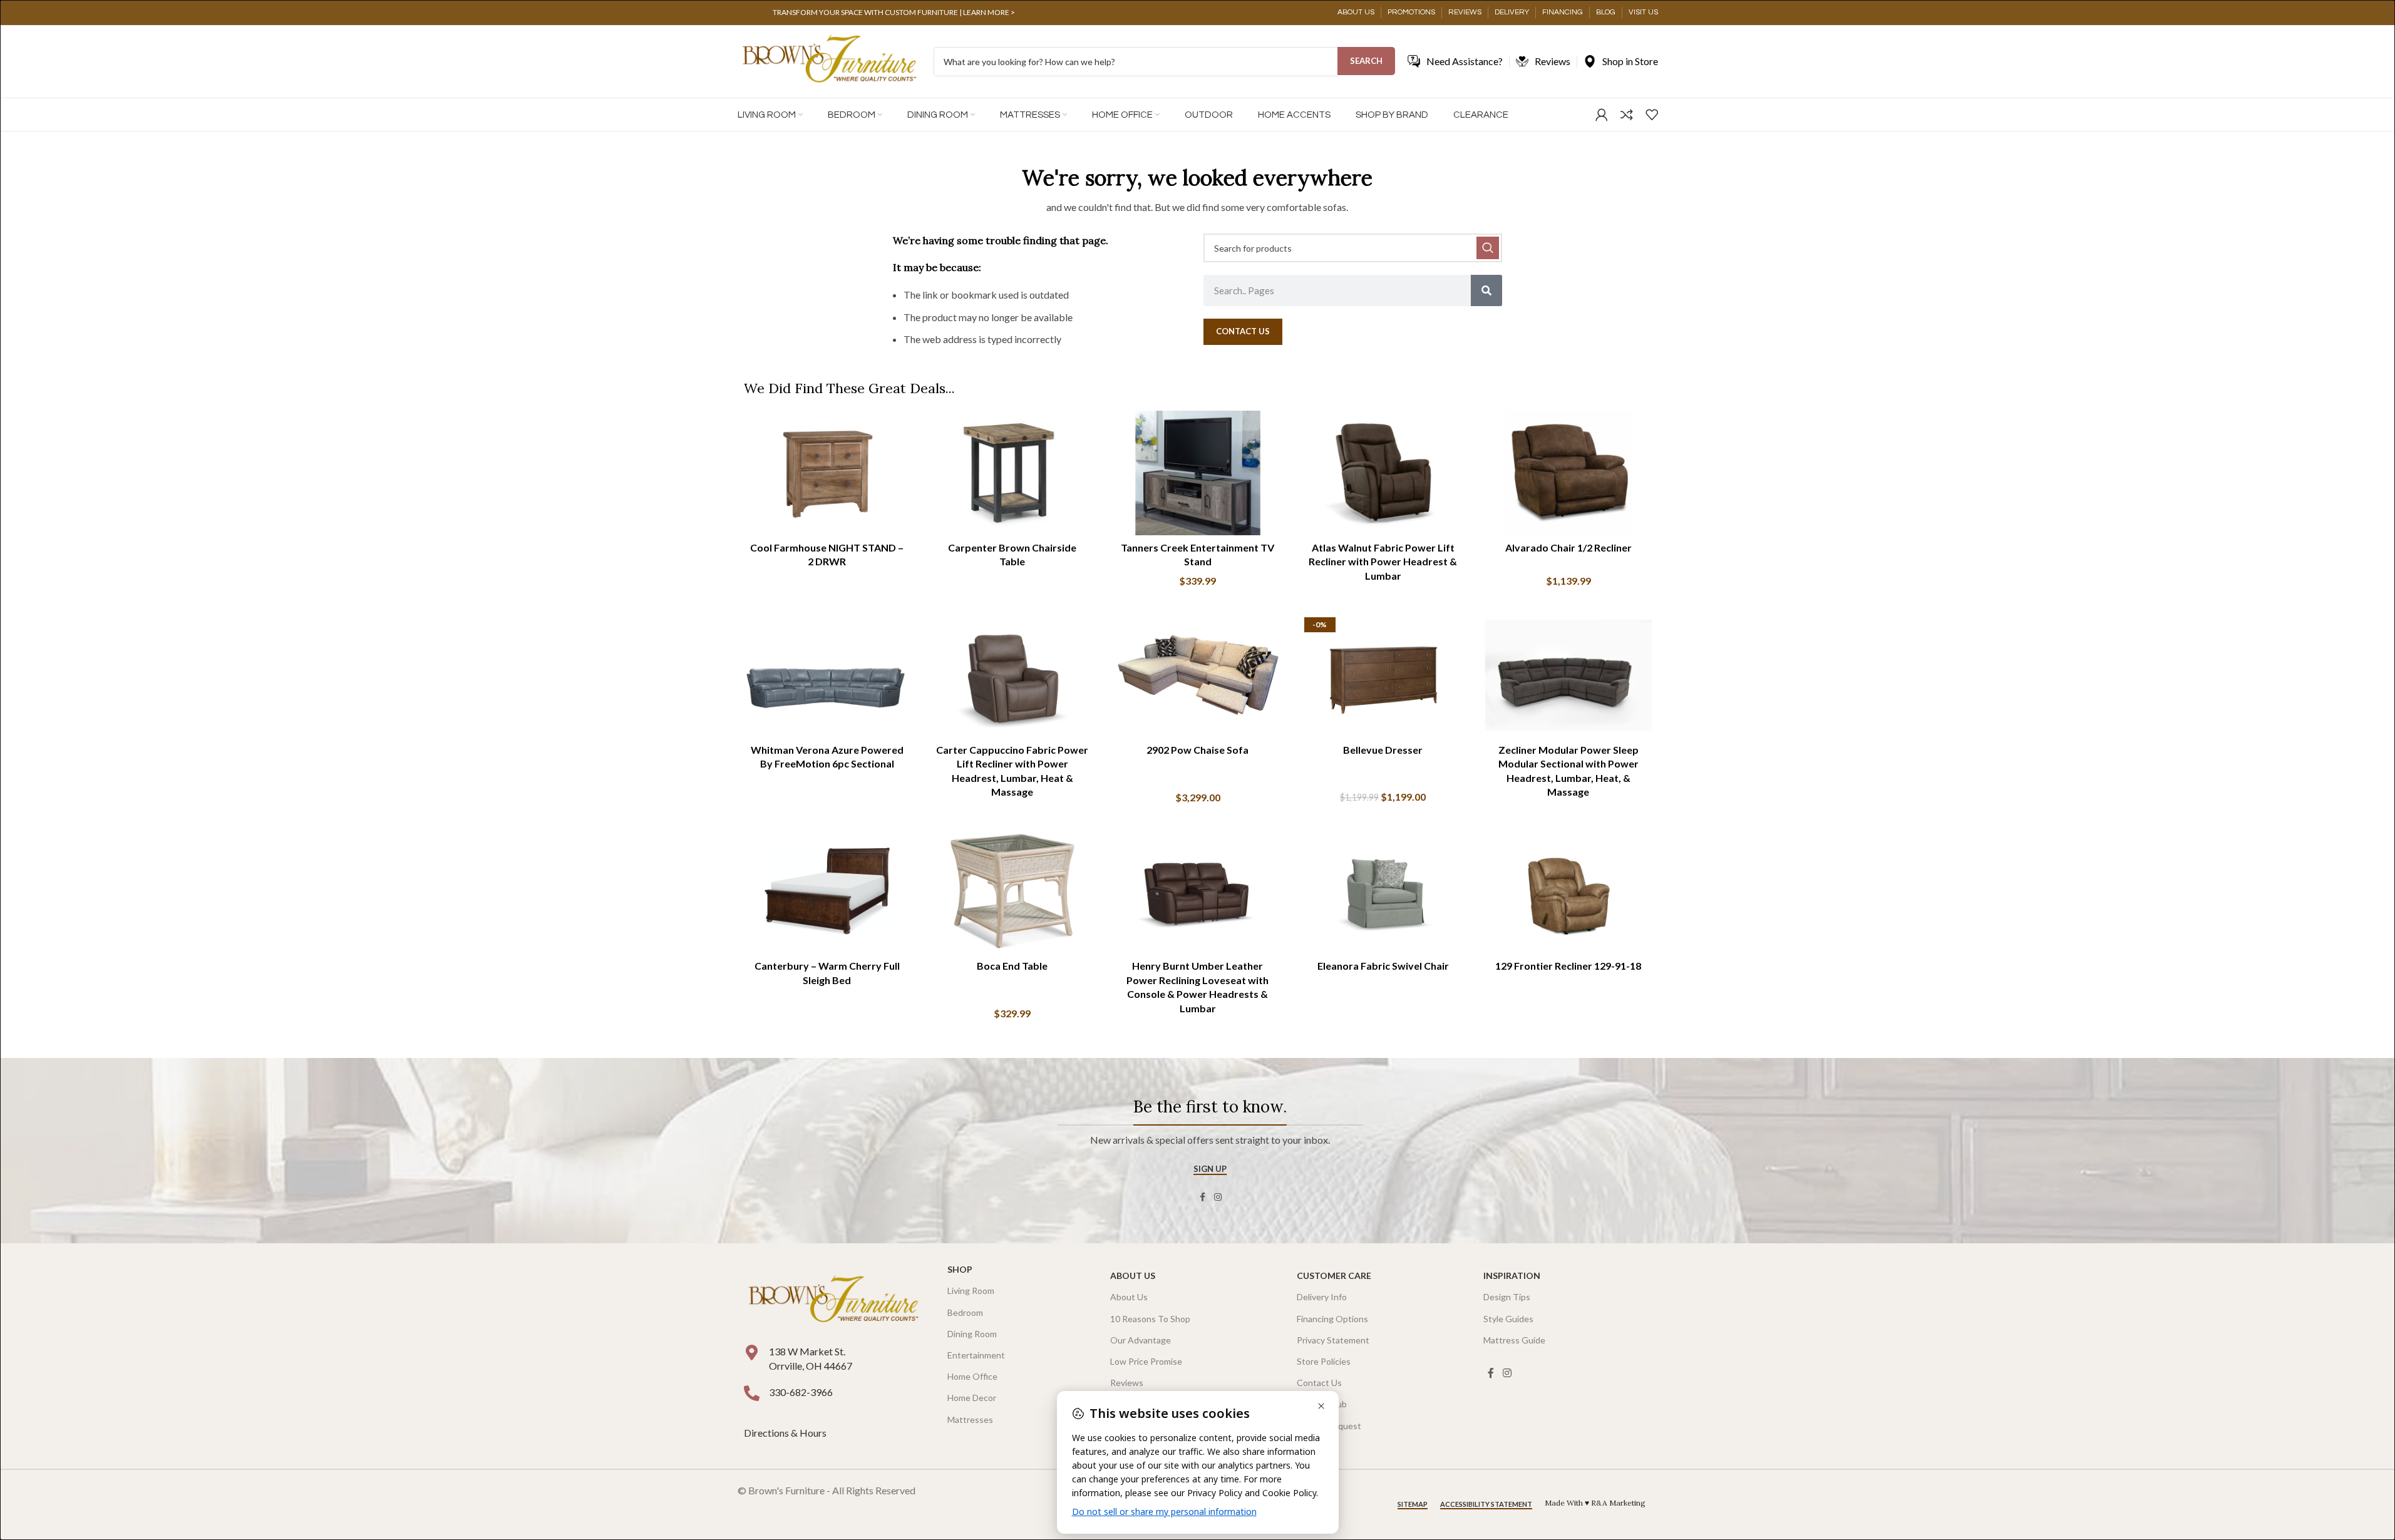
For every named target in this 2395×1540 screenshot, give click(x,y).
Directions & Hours (786, 1433)
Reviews (1127, 1383)
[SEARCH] (1488, 248)
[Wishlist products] (1652, 115)
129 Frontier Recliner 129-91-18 (1568, 966)
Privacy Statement (1333, 1340)
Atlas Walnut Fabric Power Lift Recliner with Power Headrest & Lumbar (1383, 562)
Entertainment (976, 1355)
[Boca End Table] (1012, 891)
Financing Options (1332, 1319)
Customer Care (1334, 1276)
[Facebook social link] (1203, 1197)
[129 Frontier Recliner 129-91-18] (1568, 891)
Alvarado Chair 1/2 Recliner (1568, 547)
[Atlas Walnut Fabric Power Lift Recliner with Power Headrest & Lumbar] (1383, 473)
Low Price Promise (1146, 1361)
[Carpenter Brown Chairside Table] (1012, 473)
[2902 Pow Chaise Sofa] (1198, 675)
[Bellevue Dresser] (1383, 675)
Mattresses (970, 1419)
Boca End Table (1012, 966)
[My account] (1602, 115)
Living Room (971, 1291)
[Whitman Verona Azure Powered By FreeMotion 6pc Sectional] (827, 675)
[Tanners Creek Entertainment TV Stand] (1198, 473)
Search (1366, 61)
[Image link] (833, 1301)
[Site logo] (829, 60)
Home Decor (972, 1398)
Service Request (1329, 1426)
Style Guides (1508, 1319)
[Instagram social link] (1218, 1197)
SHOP (960, 1269)
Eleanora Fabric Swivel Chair (1383, 966)
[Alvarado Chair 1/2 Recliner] (1568, 473)
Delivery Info (1322, 1297)
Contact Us (1319, 1383)
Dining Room (972, 1334)
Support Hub (1322, 1404)
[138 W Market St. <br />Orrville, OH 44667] (752, 1353)
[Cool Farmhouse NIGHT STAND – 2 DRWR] (827, 473)
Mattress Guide (1514, 1340)
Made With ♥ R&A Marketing (1595, 1503)
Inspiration (1512, 1276)
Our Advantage (1141, 1340)
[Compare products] (1627, 115)
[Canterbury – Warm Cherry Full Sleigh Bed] (827, 891)
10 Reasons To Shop (1150, 1319)
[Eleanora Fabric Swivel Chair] (1383, 891)
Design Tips (1507, 1297)
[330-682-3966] (752, 1393)
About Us (1133, 1276)
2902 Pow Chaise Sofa (1197, 750)
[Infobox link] (894, 13)
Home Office (972, 1376)
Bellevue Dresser (1383, 750)
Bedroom (965, 1312)
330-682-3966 (801, 1392)
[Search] (1486, 290)
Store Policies (1324, 1361)
